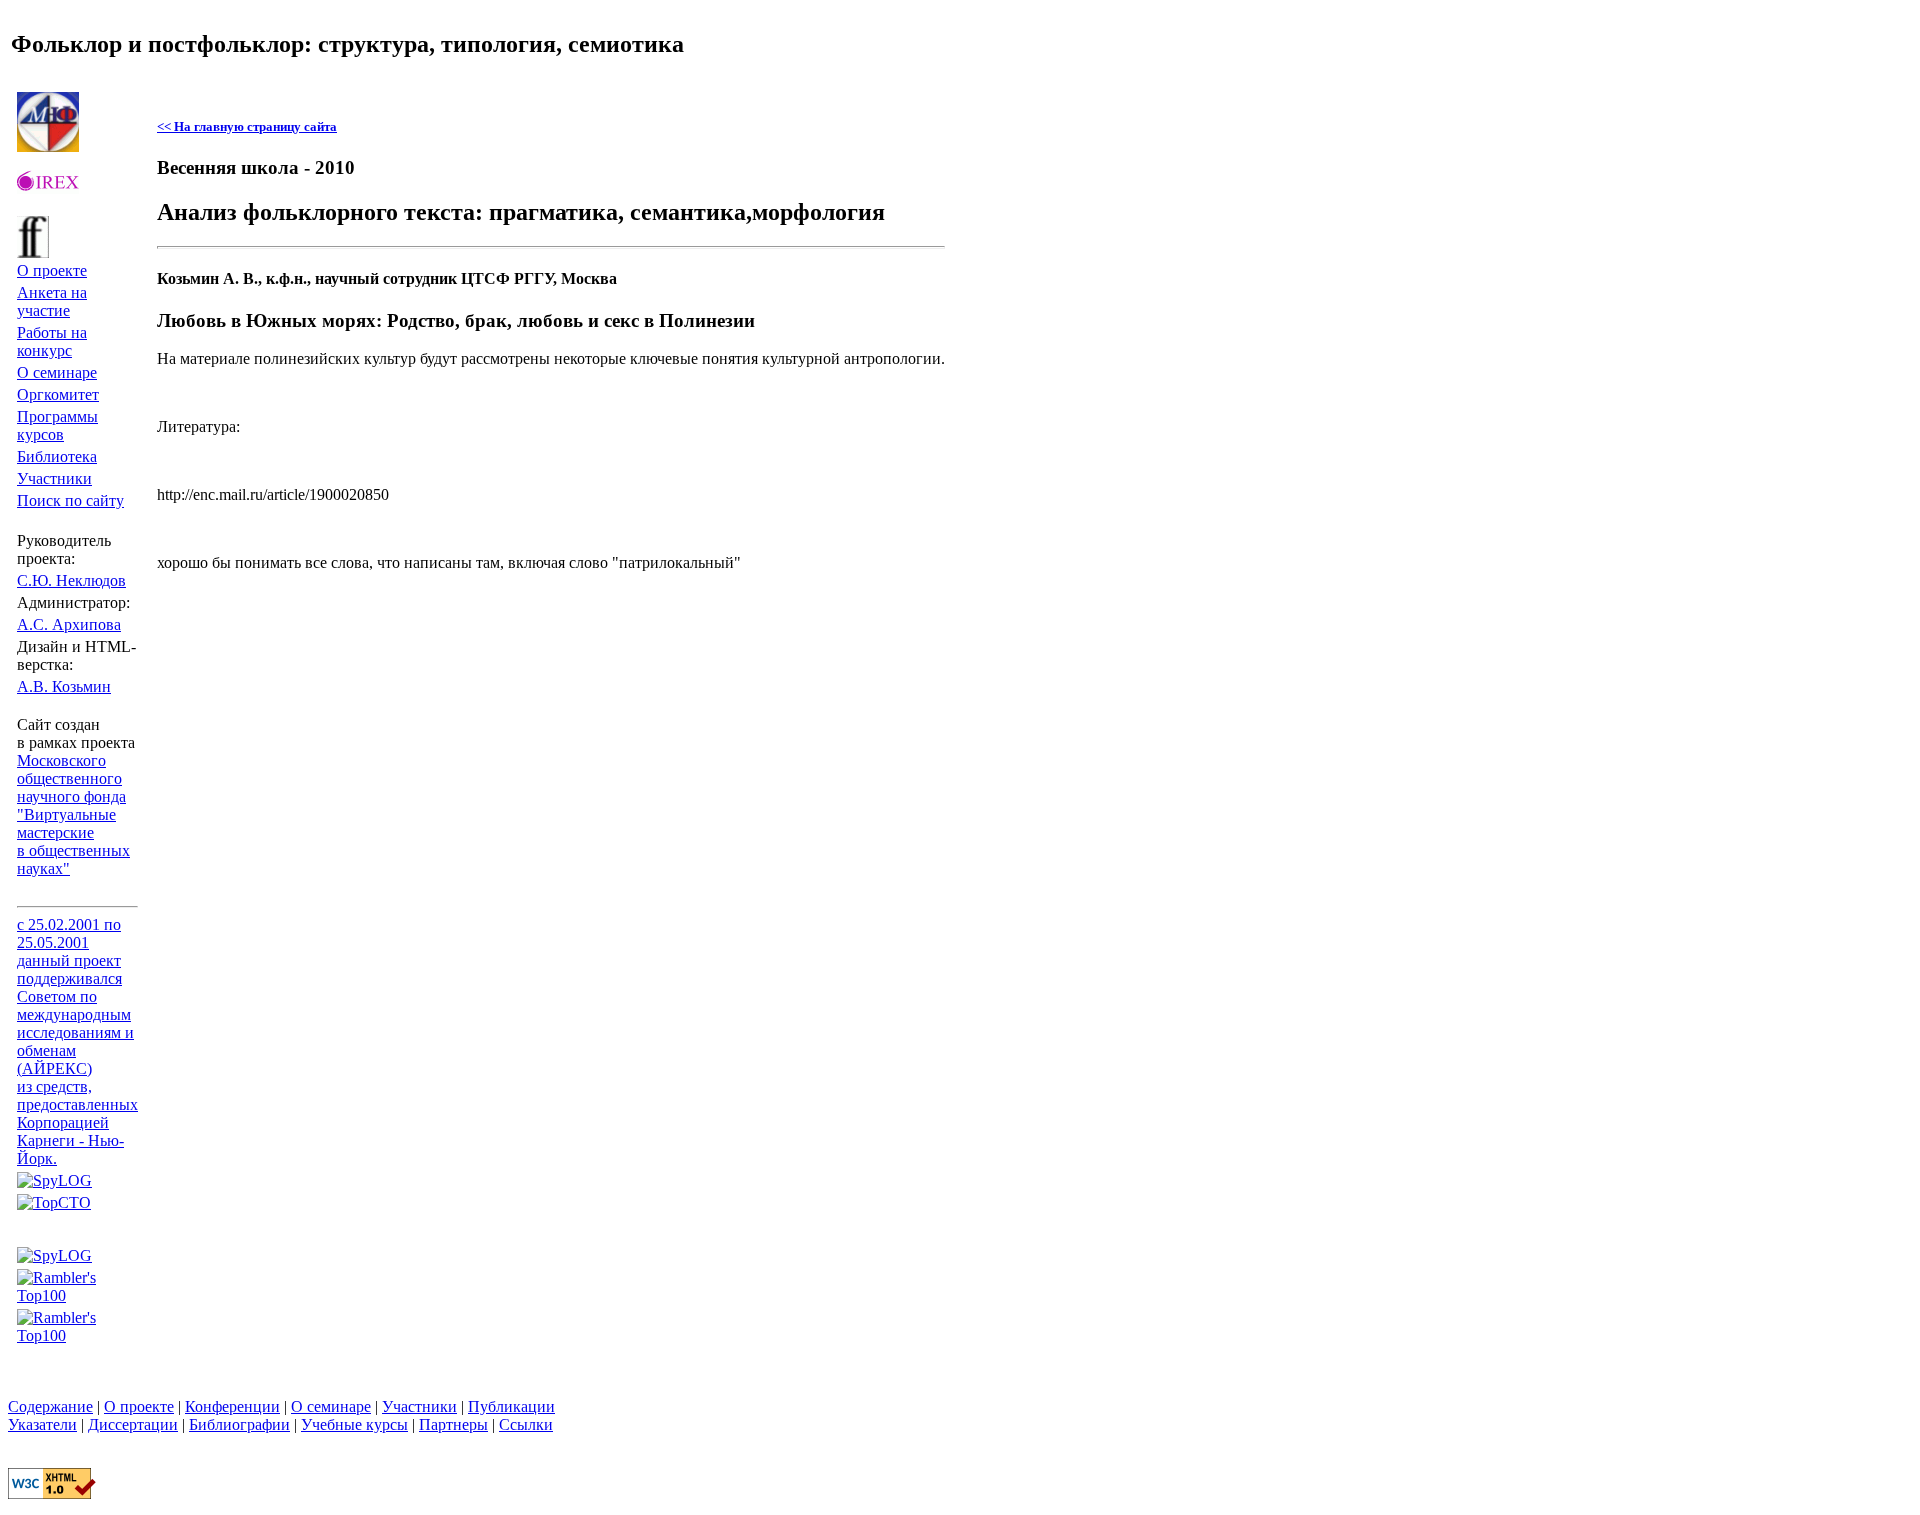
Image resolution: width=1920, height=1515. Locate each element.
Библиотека (57, 456)
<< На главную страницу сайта (247, 126)
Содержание (50, 1406)
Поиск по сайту (70, 500)
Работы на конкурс (52, 341)
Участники (54, 478)
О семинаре (57, 372)
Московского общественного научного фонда (71, 778)
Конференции (232, 1406)
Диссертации (133, 1424)
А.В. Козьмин (64, 686)
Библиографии (239, 1424)
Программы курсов (57, 425)
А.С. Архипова (69, 624)
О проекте (52, 270)
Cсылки (526, 1424)
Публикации (511, 1406)
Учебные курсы (354, 1424)
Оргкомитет (58, 394)
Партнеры (453, 1424)
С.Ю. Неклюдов (71, 580)
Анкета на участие (52, 301)
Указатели (42, 1424)
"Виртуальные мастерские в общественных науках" (73, 841)
